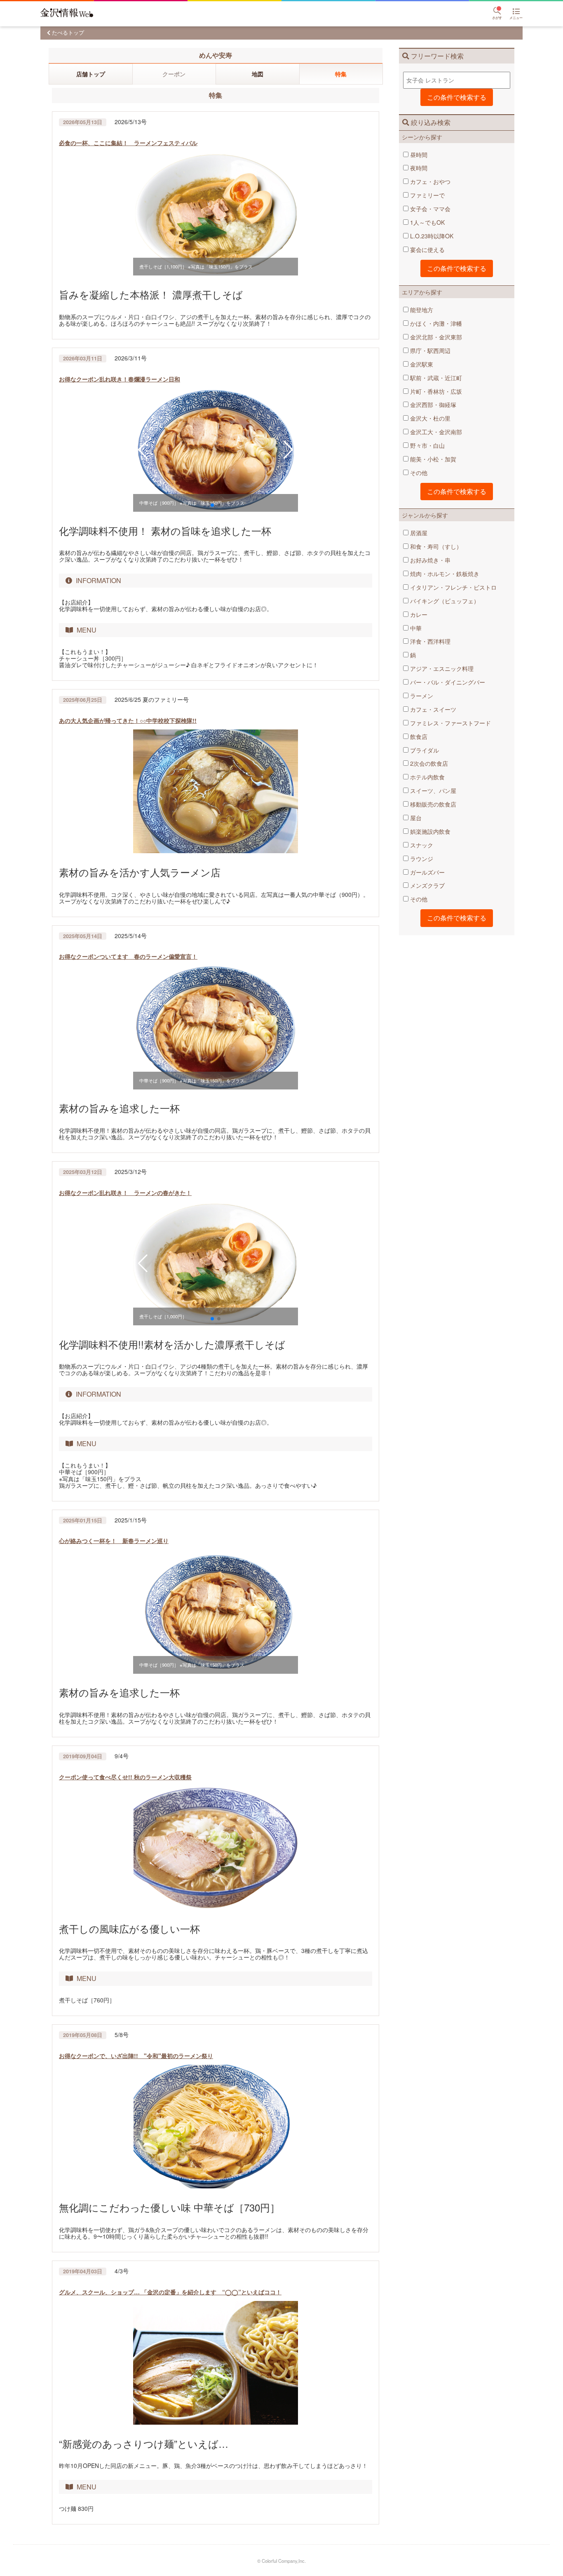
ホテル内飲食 (427, 777)
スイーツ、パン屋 (432, 790)
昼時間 (418, 155)
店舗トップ (91, 74)
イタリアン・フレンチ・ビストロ (453, 587)
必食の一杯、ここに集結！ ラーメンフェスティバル (128, 143)
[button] (143, 450)
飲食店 (418, 736)
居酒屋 (418, 533)
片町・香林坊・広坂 (435, 391)
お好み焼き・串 (429, 560)
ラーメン (421, 696)
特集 (341, 74)
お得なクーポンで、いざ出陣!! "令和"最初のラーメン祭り (136, 2056)
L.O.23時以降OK (431, 236)
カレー (418, 614)
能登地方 (421, 310)
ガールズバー (427, 872)
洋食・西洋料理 (429, 641)
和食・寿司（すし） (435, 546)
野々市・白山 (427, 445)
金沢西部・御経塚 (432, 405)
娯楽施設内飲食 (429, 831)
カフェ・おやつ (429, 181)
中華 (415, 628)
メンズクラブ (427, 885)
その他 (418, 473)
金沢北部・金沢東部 (435, 337)
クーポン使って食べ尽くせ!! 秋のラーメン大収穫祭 (125, 1777)
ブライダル (424, 750)
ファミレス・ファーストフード (450, 723)
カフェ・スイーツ (432, 709)
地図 (258, 74)
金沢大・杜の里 (429, 418)
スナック (421, 845)
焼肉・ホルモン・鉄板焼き (444, 574)
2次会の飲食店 (428, 763)
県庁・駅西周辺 (429, 351)
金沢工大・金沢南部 (435, 432)
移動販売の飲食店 (432, 804)
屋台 (415, 818)
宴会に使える (427, 249)
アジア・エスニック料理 (441, 668)
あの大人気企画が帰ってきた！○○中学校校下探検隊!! (128, 720)
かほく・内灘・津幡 (435, 323)
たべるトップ (68, 32)
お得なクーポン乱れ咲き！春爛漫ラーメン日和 (120, 379)
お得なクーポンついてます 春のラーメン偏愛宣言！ (128, 956)
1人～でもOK (427, 222)
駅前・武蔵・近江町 (435, 378)
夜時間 (418, 168)
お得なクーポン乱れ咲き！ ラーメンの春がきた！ (125, 1193)
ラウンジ (421, 859)
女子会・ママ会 (429, 209)
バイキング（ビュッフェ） (444, 601)
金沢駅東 (421, 364)
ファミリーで (427, 195)
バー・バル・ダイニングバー (447, 682)
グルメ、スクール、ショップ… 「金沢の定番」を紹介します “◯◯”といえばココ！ (170, 2292)
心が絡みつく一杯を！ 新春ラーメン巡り (114, 1541)
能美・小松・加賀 (432, 459)
